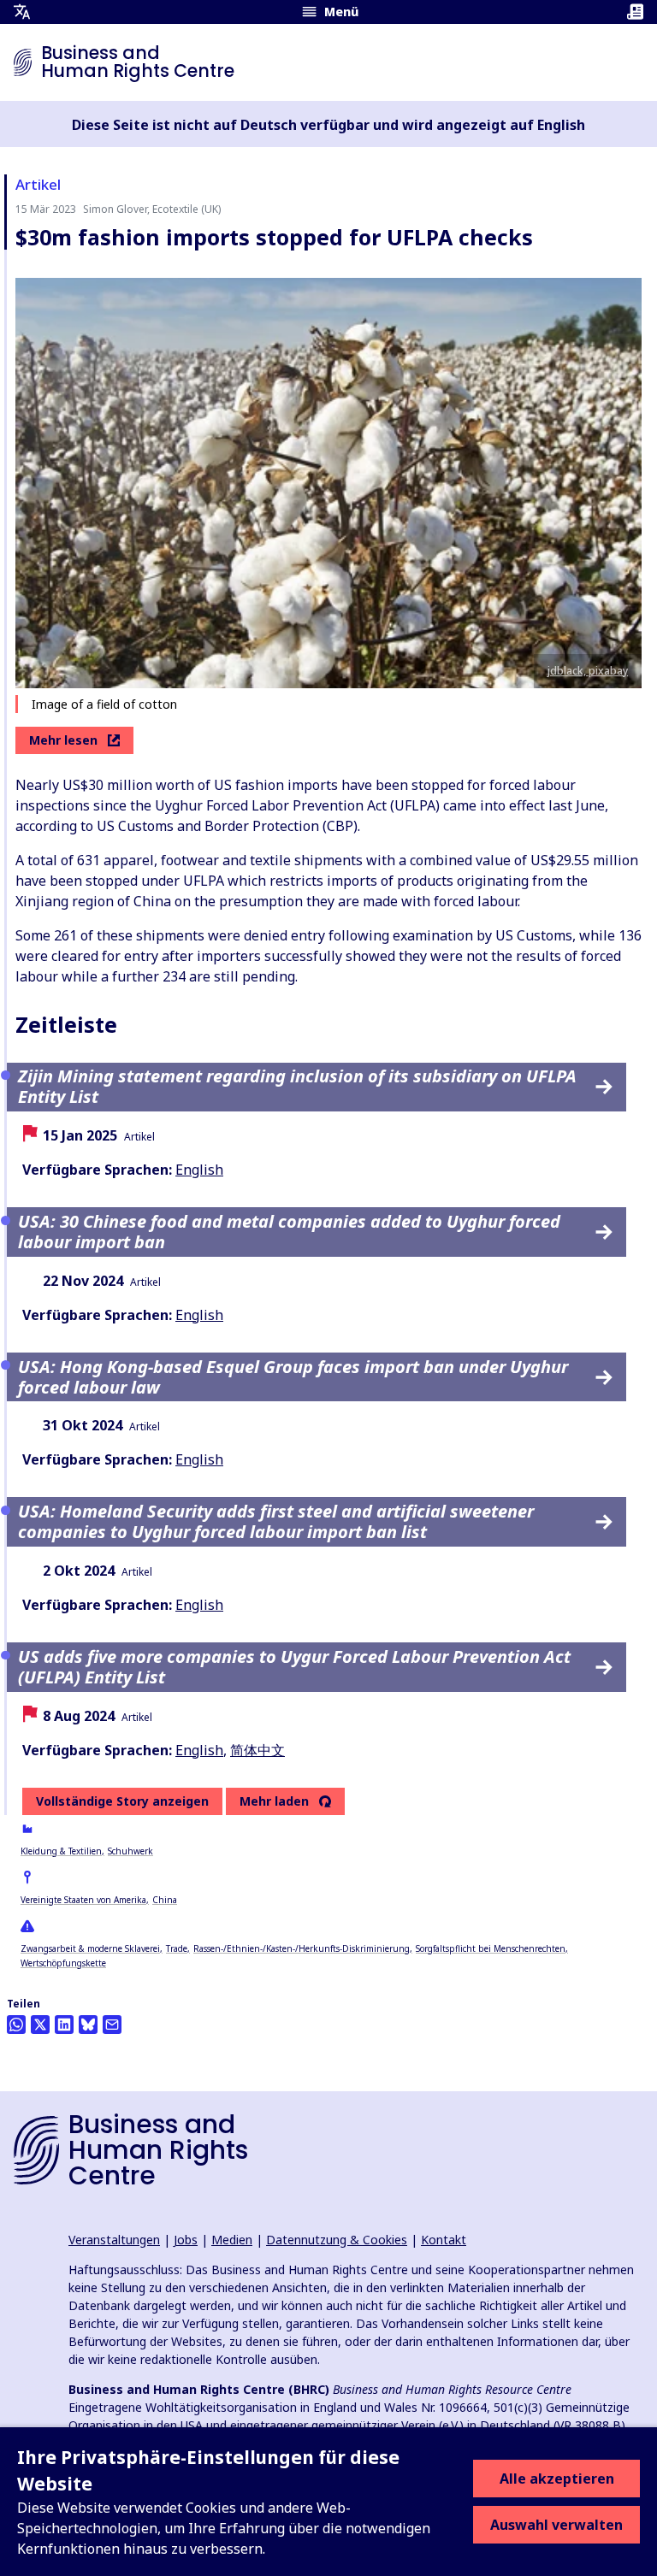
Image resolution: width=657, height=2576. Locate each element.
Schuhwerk (130, 1851)
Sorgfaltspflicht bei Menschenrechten (491, 1948)
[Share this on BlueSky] (88, 2025)
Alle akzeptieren (557, 2479)
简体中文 (257, 1750)
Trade (177, 1948)
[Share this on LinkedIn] (64, 2025)
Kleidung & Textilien (61, 1851)
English (199, 1170)
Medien (232, 2240)
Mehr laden (274, 1801)
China (165, 1900)
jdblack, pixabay (588, 671)
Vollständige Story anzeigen (122, 1801)
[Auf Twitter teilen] (40, 2025)
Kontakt (444, 2240)
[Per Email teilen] (112, 2025)
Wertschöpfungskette (63, 1963)
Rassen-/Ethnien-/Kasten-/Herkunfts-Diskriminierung (302, 1948)
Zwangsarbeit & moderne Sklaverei (90, 1948)
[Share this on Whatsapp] (16, 2025)
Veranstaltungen (114, 2240)
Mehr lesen (63, 740)
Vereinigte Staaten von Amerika (83, 1900)
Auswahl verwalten (556, 2525)
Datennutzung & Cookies (337, 2240)
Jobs (186, 2240)
